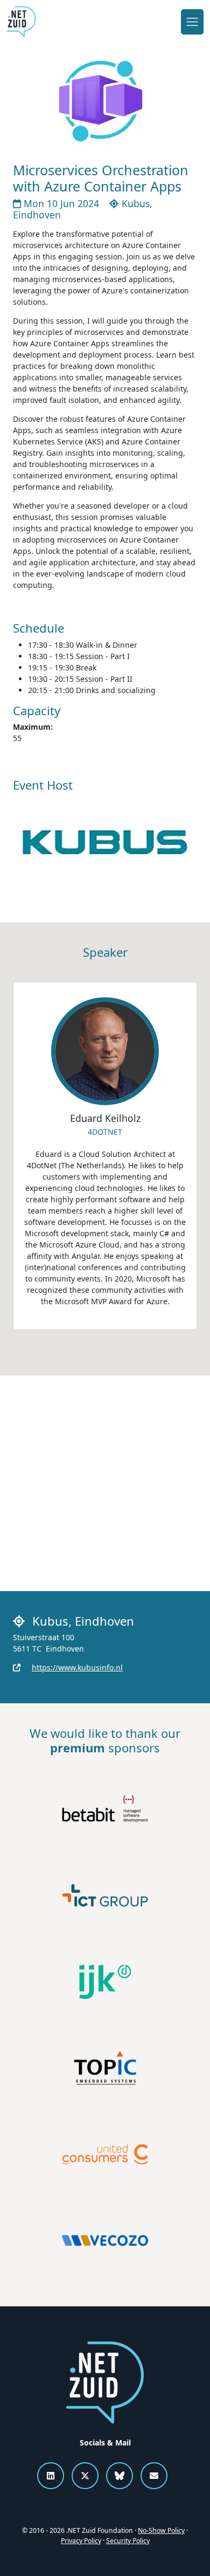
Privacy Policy (81, 2541)
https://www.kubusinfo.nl (77, 1667)
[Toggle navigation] (192, 22)
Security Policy (128, 2541)
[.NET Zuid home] (21, 22)
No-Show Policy (161, 2530)
